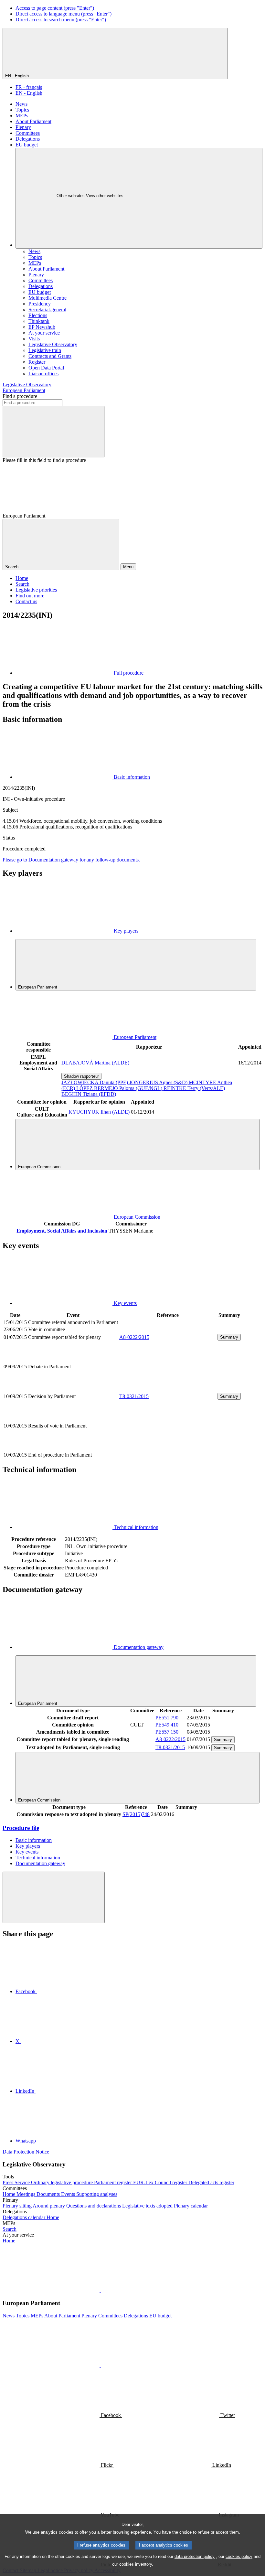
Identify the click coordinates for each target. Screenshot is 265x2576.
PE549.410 (167, 1725)
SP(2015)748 (136, 1814)
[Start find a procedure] (54, 432)
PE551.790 (167, 1718)
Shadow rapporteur (81, 1076)
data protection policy (195, 2556)
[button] (100, 2290)
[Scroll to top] (54, 1897)
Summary (229, 1337)
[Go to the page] (168, 1389)
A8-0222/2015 (134, 1337)
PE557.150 (167, 1732)
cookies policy (239, 2556)
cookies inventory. (136, 2564)
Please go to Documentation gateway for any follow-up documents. (71, 860)
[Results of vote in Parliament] (168, 1448)
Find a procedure (20, 396)
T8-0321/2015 (134, 1396)
